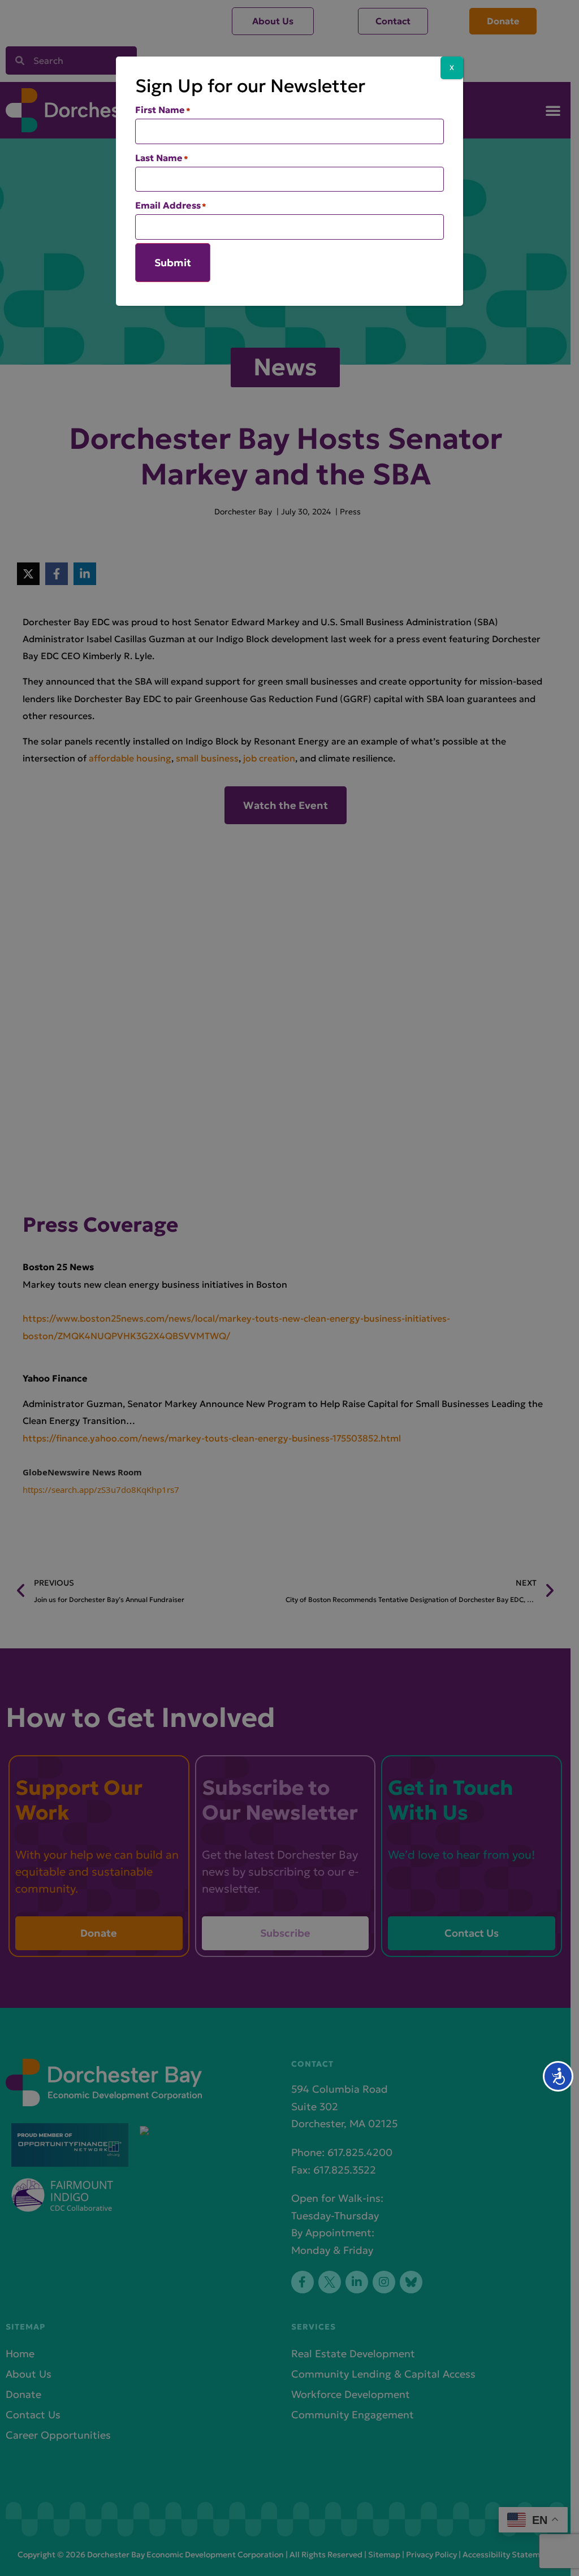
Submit (173, 263)
